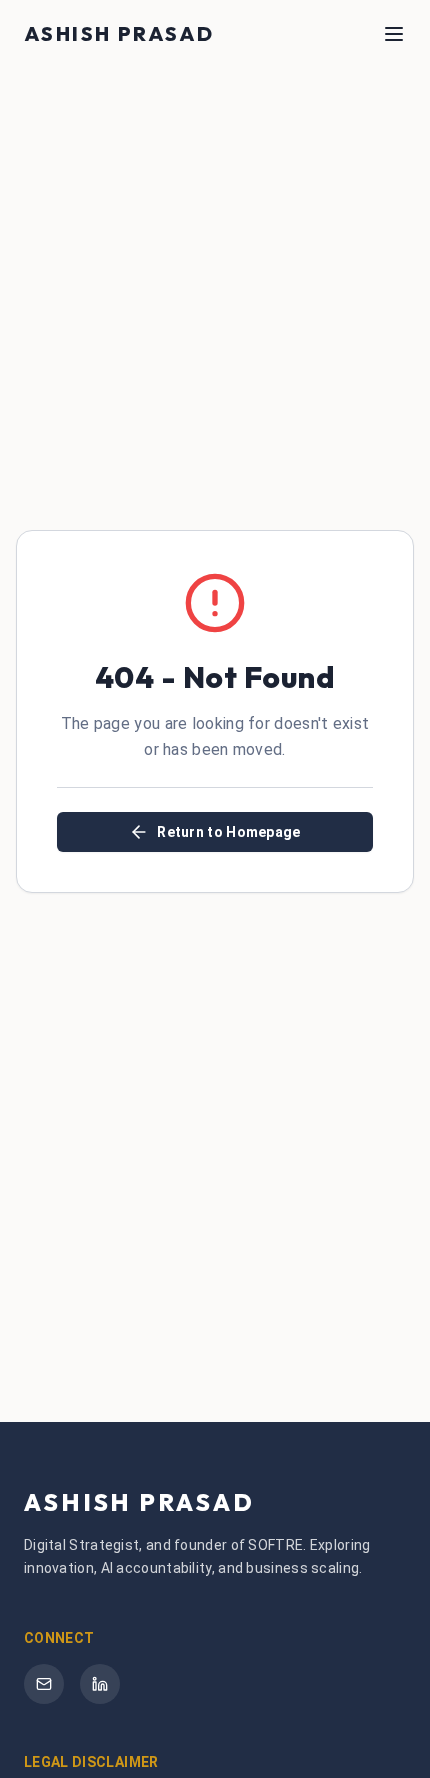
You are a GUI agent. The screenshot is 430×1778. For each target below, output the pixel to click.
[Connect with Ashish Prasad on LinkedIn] (100, 1684)
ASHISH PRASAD (119, 33)
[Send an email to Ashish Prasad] (44, 1684)
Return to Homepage (228, 832)
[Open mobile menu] (394, 34)
